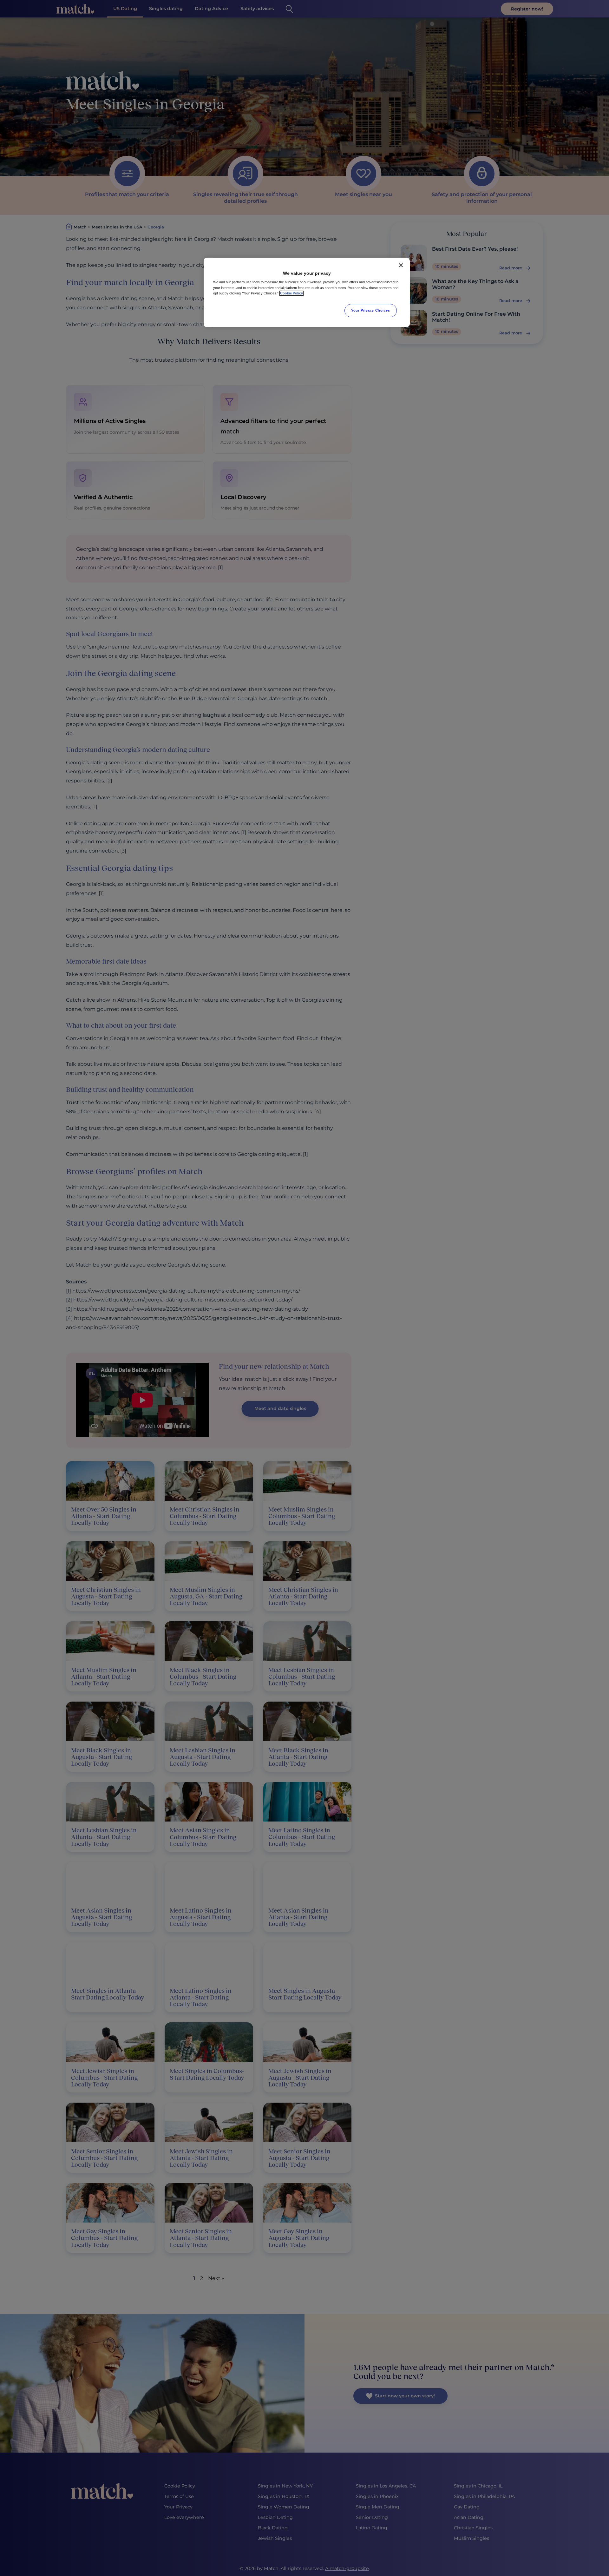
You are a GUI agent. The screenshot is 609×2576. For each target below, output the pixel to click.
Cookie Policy (291, 293)
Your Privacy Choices (370, 310)
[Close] (401, 265)
